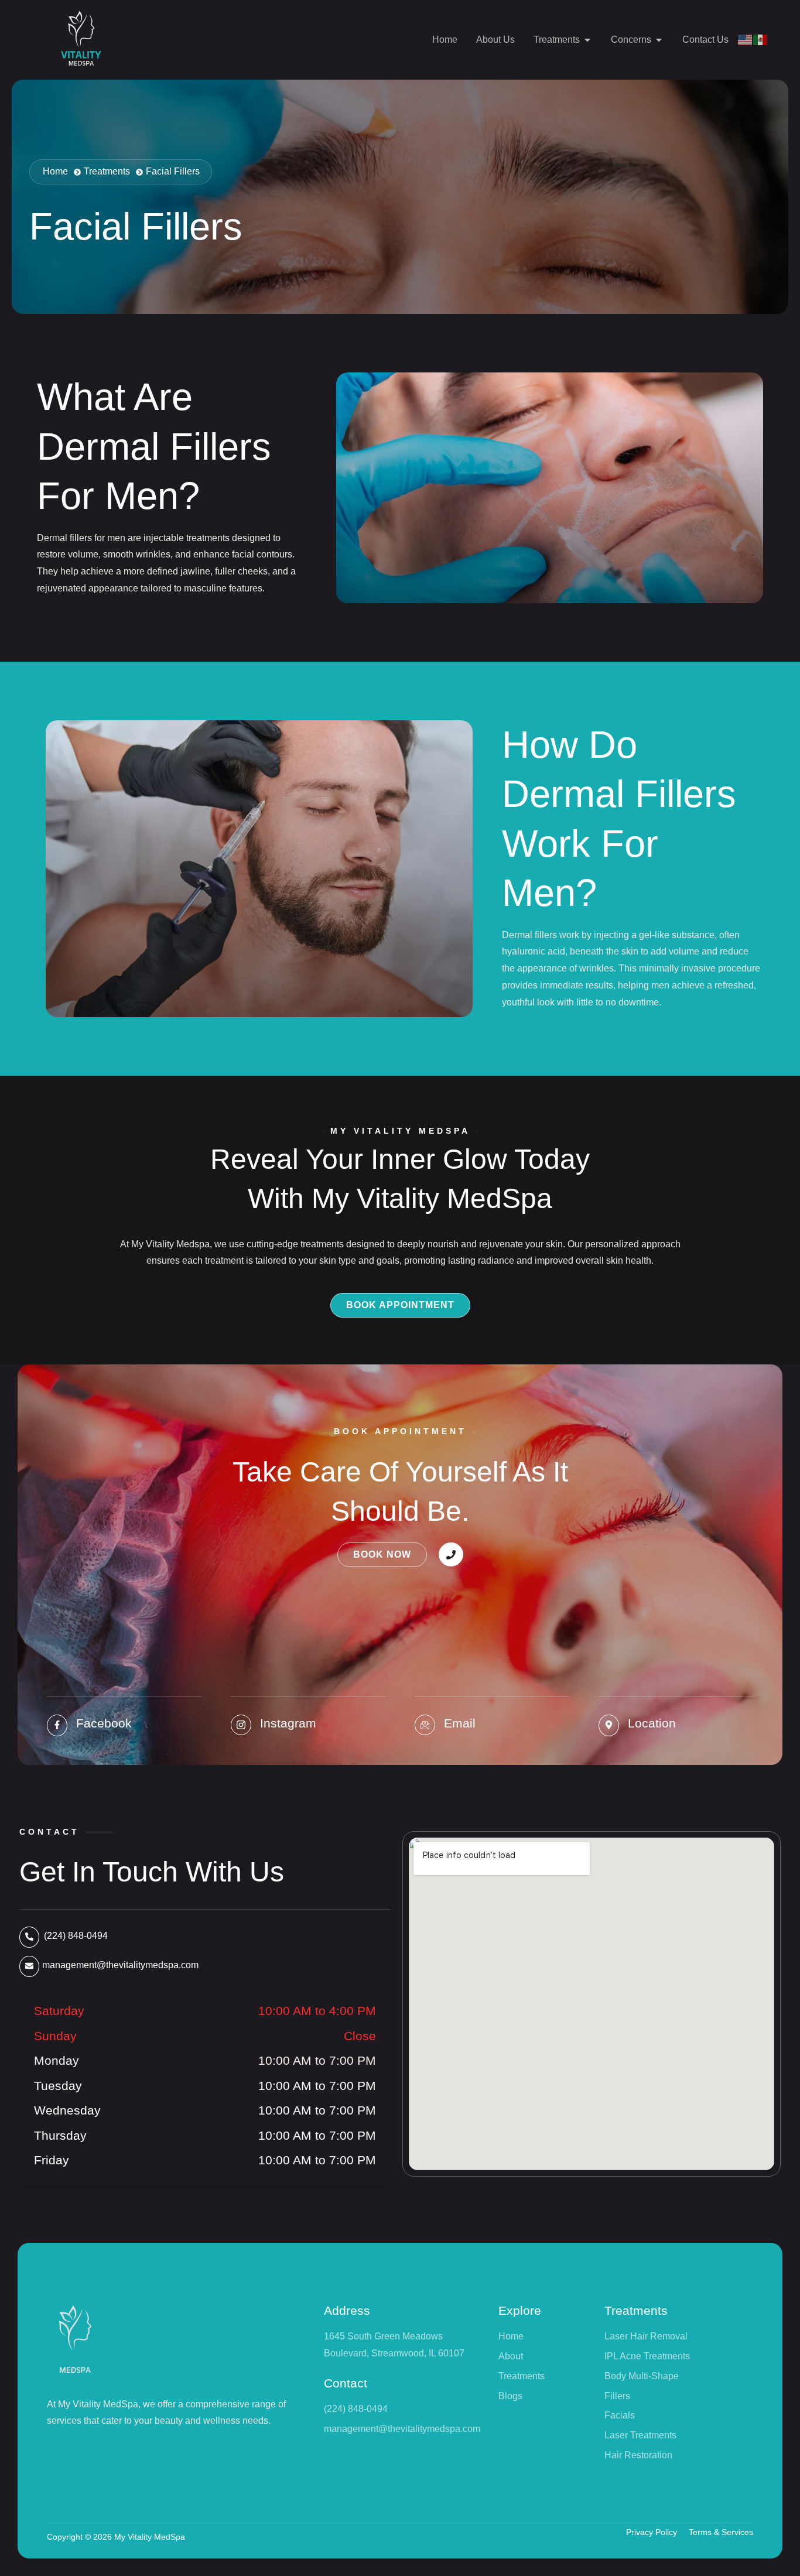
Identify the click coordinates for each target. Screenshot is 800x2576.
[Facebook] (57, 1725)
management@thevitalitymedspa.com (120, 1965)
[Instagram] (241, 1725)
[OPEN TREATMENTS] (587, 40)
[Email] (425, 1725)
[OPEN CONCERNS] (659, 40)
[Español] (761, 40)
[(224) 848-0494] (29, 1937)
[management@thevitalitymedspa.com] (29, 1966)
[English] (746, 40)
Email (460, 1723)
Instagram (288, 1723)
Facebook (104, 1723)
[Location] (609, 1725)
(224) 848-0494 (76, 1936)
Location (652, 1723)
